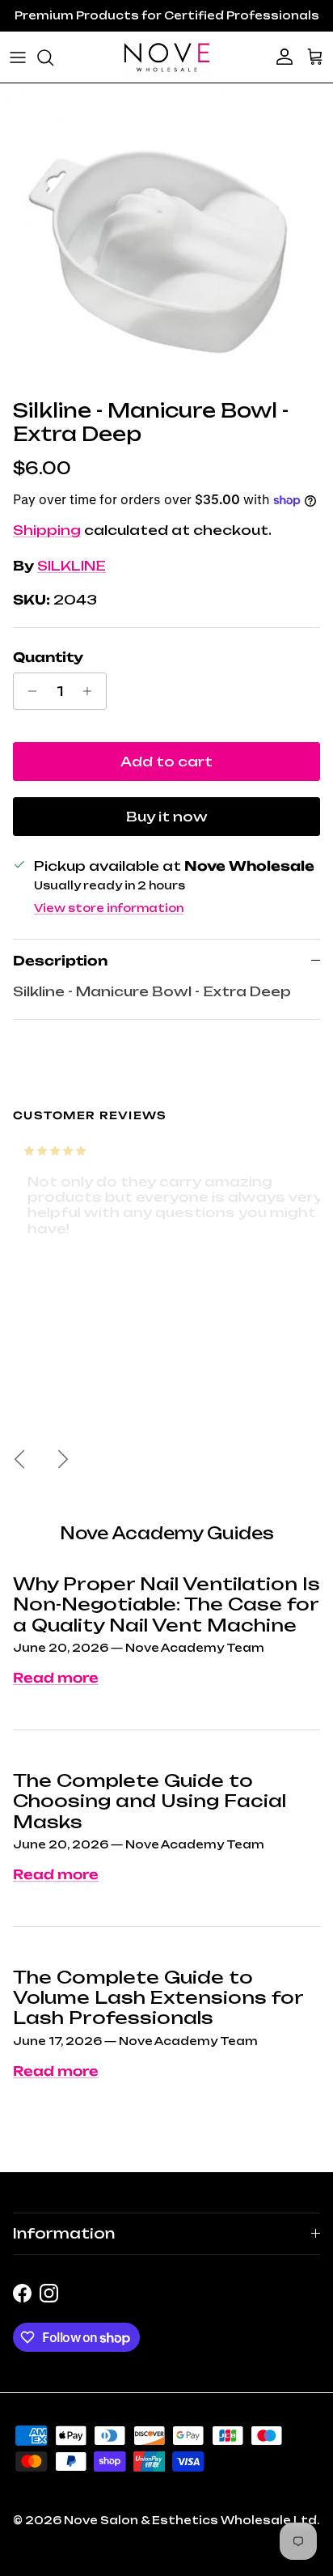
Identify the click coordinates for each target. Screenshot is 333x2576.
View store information (109, 908)
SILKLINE (72, 566)
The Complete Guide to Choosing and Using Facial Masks (150, 1801)
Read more (56, 1678)
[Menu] (18, 57)
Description (60, 961)
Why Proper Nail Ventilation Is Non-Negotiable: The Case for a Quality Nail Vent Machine (166, 1604)
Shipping (47, 530)
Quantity (48, 657)
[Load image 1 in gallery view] (154, 237)
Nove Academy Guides (167, 1533)
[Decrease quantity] (28, 691)
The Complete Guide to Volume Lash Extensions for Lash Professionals (158, 1998)
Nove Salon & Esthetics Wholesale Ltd (190, 2520)
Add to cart (166, 762)
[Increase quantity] (92, 691)
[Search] (53, 57)
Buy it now (167, 817)
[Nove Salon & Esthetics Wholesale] (166, 57)
